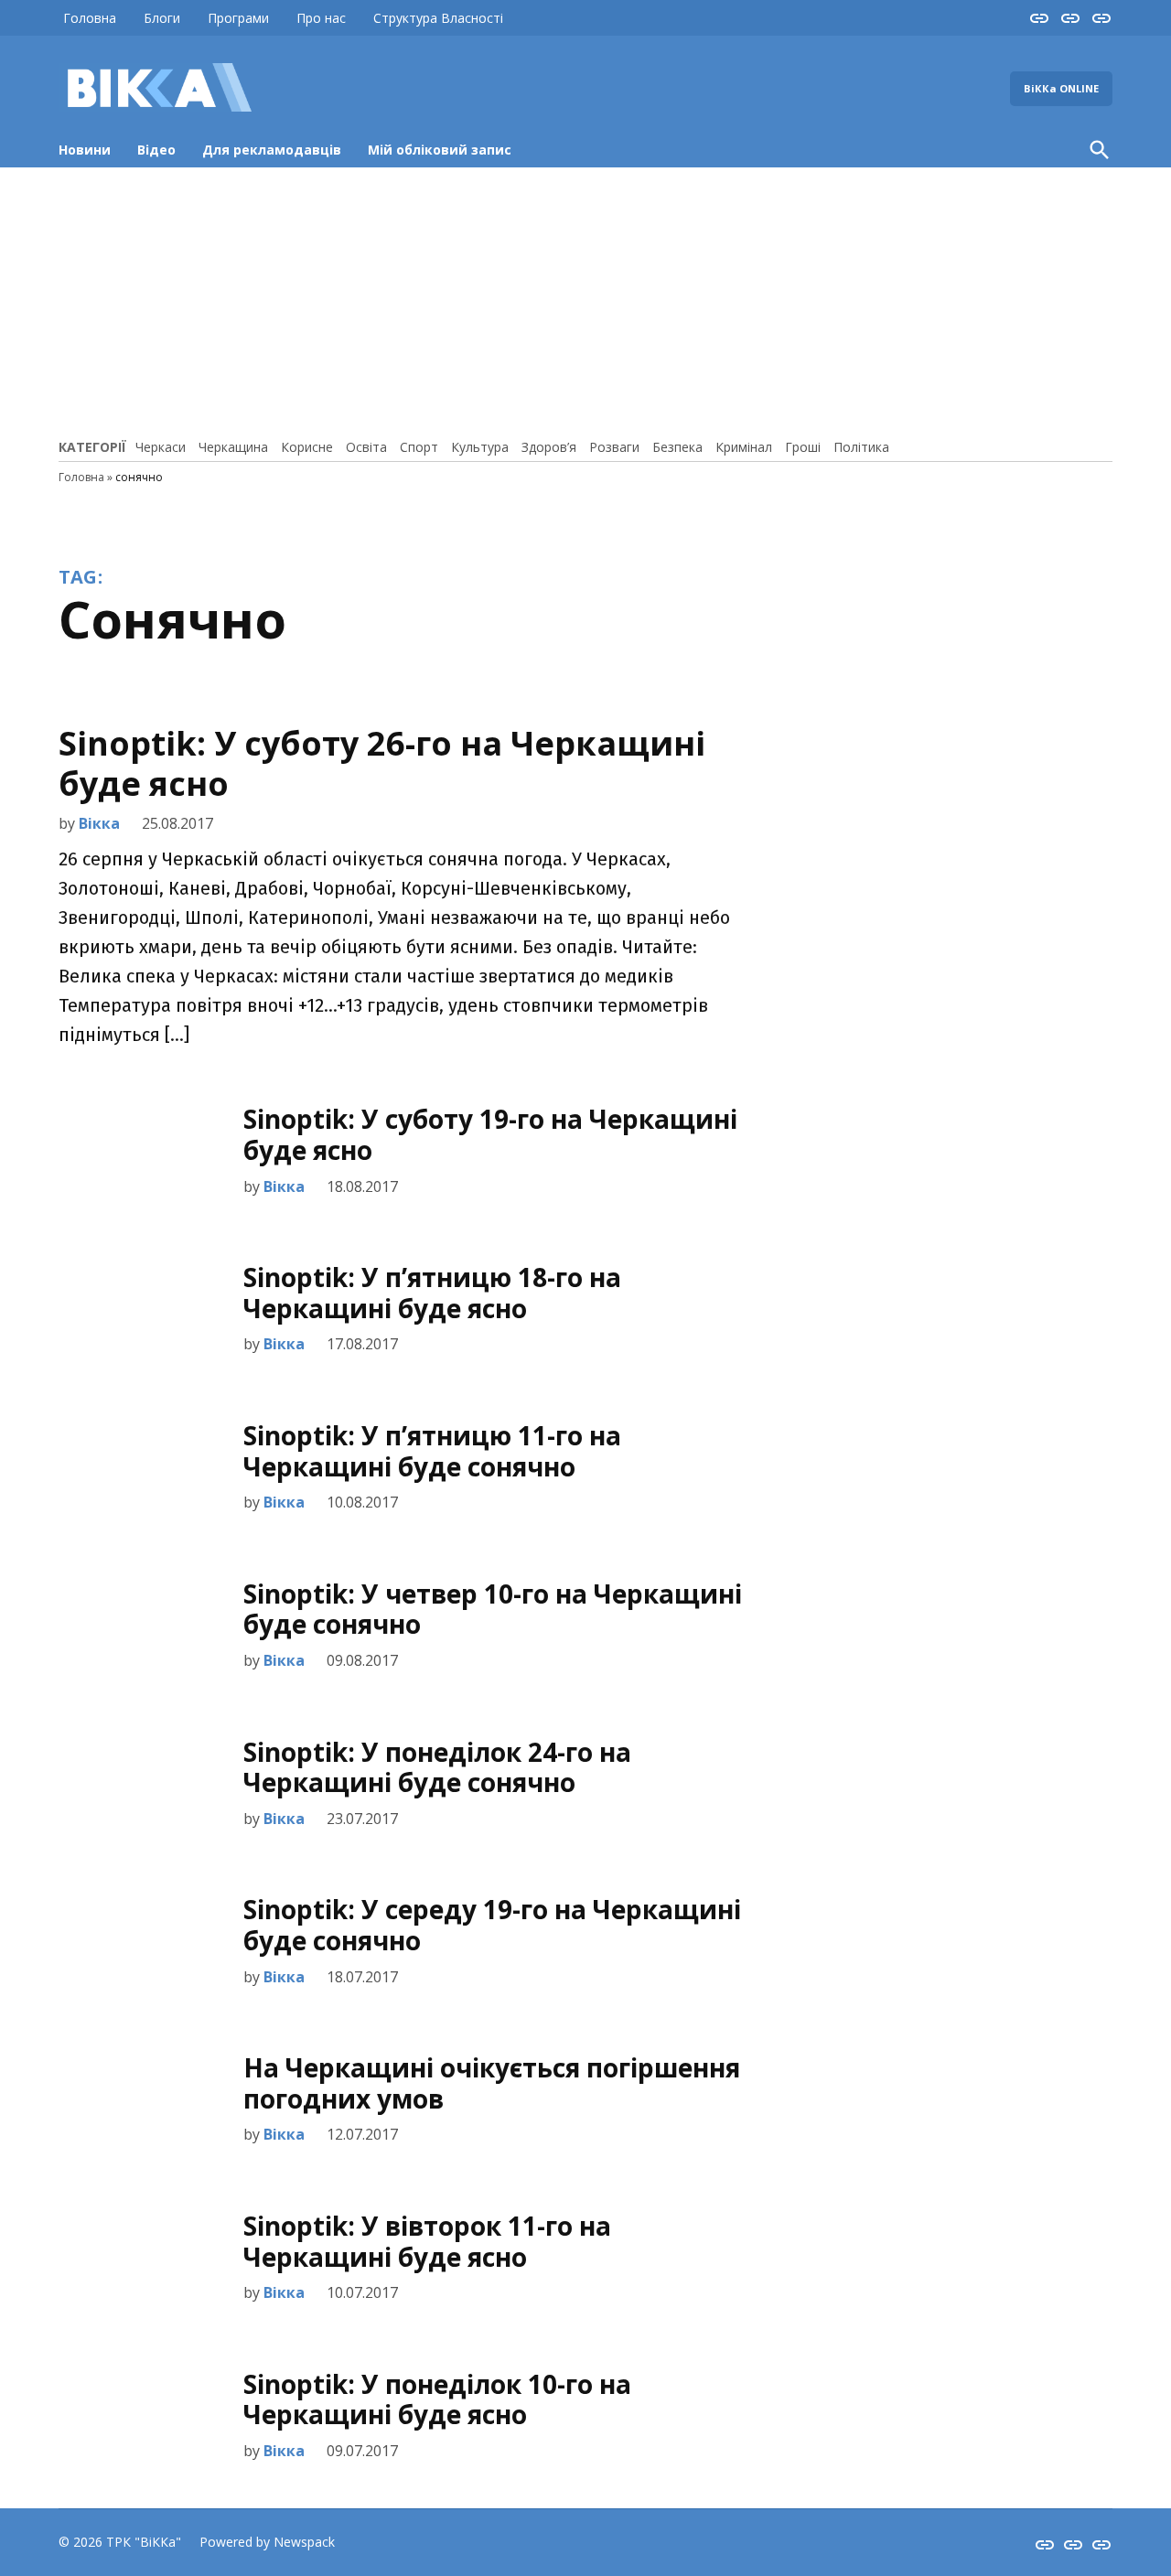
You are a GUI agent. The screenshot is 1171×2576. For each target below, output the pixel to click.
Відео (156, 150)
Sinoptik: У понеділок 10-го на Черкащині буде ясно (437, 2399)
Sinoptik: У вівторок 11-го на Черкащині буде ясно (427, 2241)
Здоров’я (549, 447)
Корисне (307, 447)
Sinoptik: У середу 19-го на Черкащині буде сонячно (492, 1925)
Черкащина (233, 447)
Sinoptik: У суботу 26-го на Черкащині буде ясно (382, 763)
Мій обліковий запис (440, 150)
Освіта (366, 447)
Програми (238, 18)
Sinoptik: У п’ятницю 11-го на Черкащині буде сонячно (432, 1451)
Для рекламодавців (272, 150)
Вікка (99, 823)
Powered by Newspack (267, 2542)
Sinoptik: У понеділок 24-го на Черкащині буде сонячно (437, 1767)
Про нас (321, 18)
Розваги (614, 447)
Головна (90, 18)
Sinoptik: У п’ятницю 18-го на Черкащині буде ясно (432, 1293)
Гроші (803, 447)
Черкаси (161, 447)
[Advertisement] (585, 300)
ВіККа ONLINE (1061, 88)
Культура (480, 447)
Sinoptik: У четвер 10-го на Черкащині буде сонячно (493, 1609)
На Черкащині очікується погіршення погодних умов (492, 2083)
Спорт (419, 447)
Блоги (162, 18)
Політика (861, 447)
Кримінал (744, 447)
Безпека (677, 447)
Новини (85, 150)
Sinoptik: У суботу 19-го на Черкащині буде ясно (490, 1134)
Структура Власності (438, 18)
